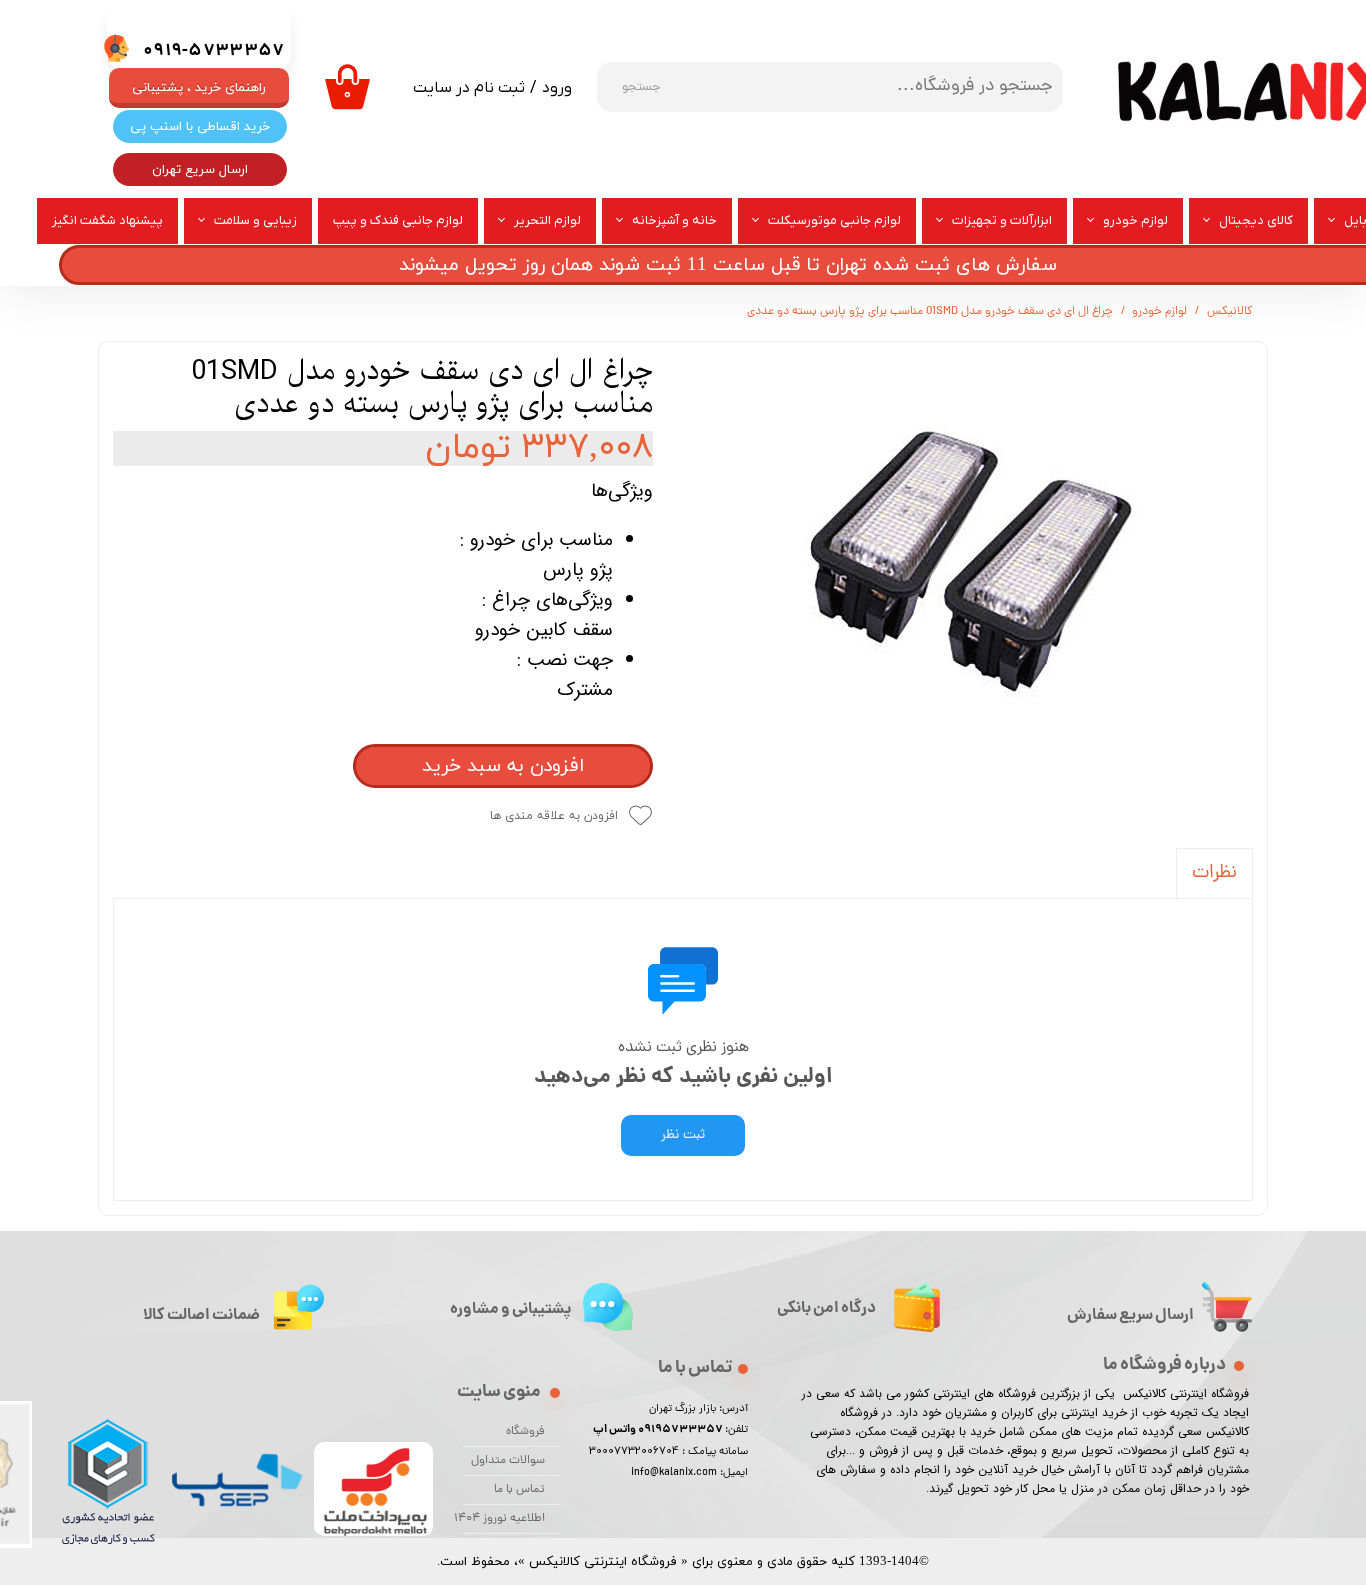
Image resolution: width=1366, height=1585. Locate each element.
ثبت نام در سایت (469, 88)
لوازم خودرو (1135, 220)
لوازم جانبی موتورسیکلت (834, 220)
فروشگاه (525, 1432)
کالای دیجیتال (1256, 220)
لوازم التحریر (547, 220)
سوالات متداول (508, 1461)
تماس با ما (519, 1490)
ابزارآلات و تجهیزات (1002, 220)
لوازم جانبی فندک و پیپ (398, 220)
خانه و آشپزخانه (674, 220)
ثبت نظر (683, 1135)
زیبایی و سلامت (255, 220)
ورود (557, 88)
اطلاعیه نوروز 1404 (504, 1519)
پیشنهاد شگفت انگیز (107, 220)
